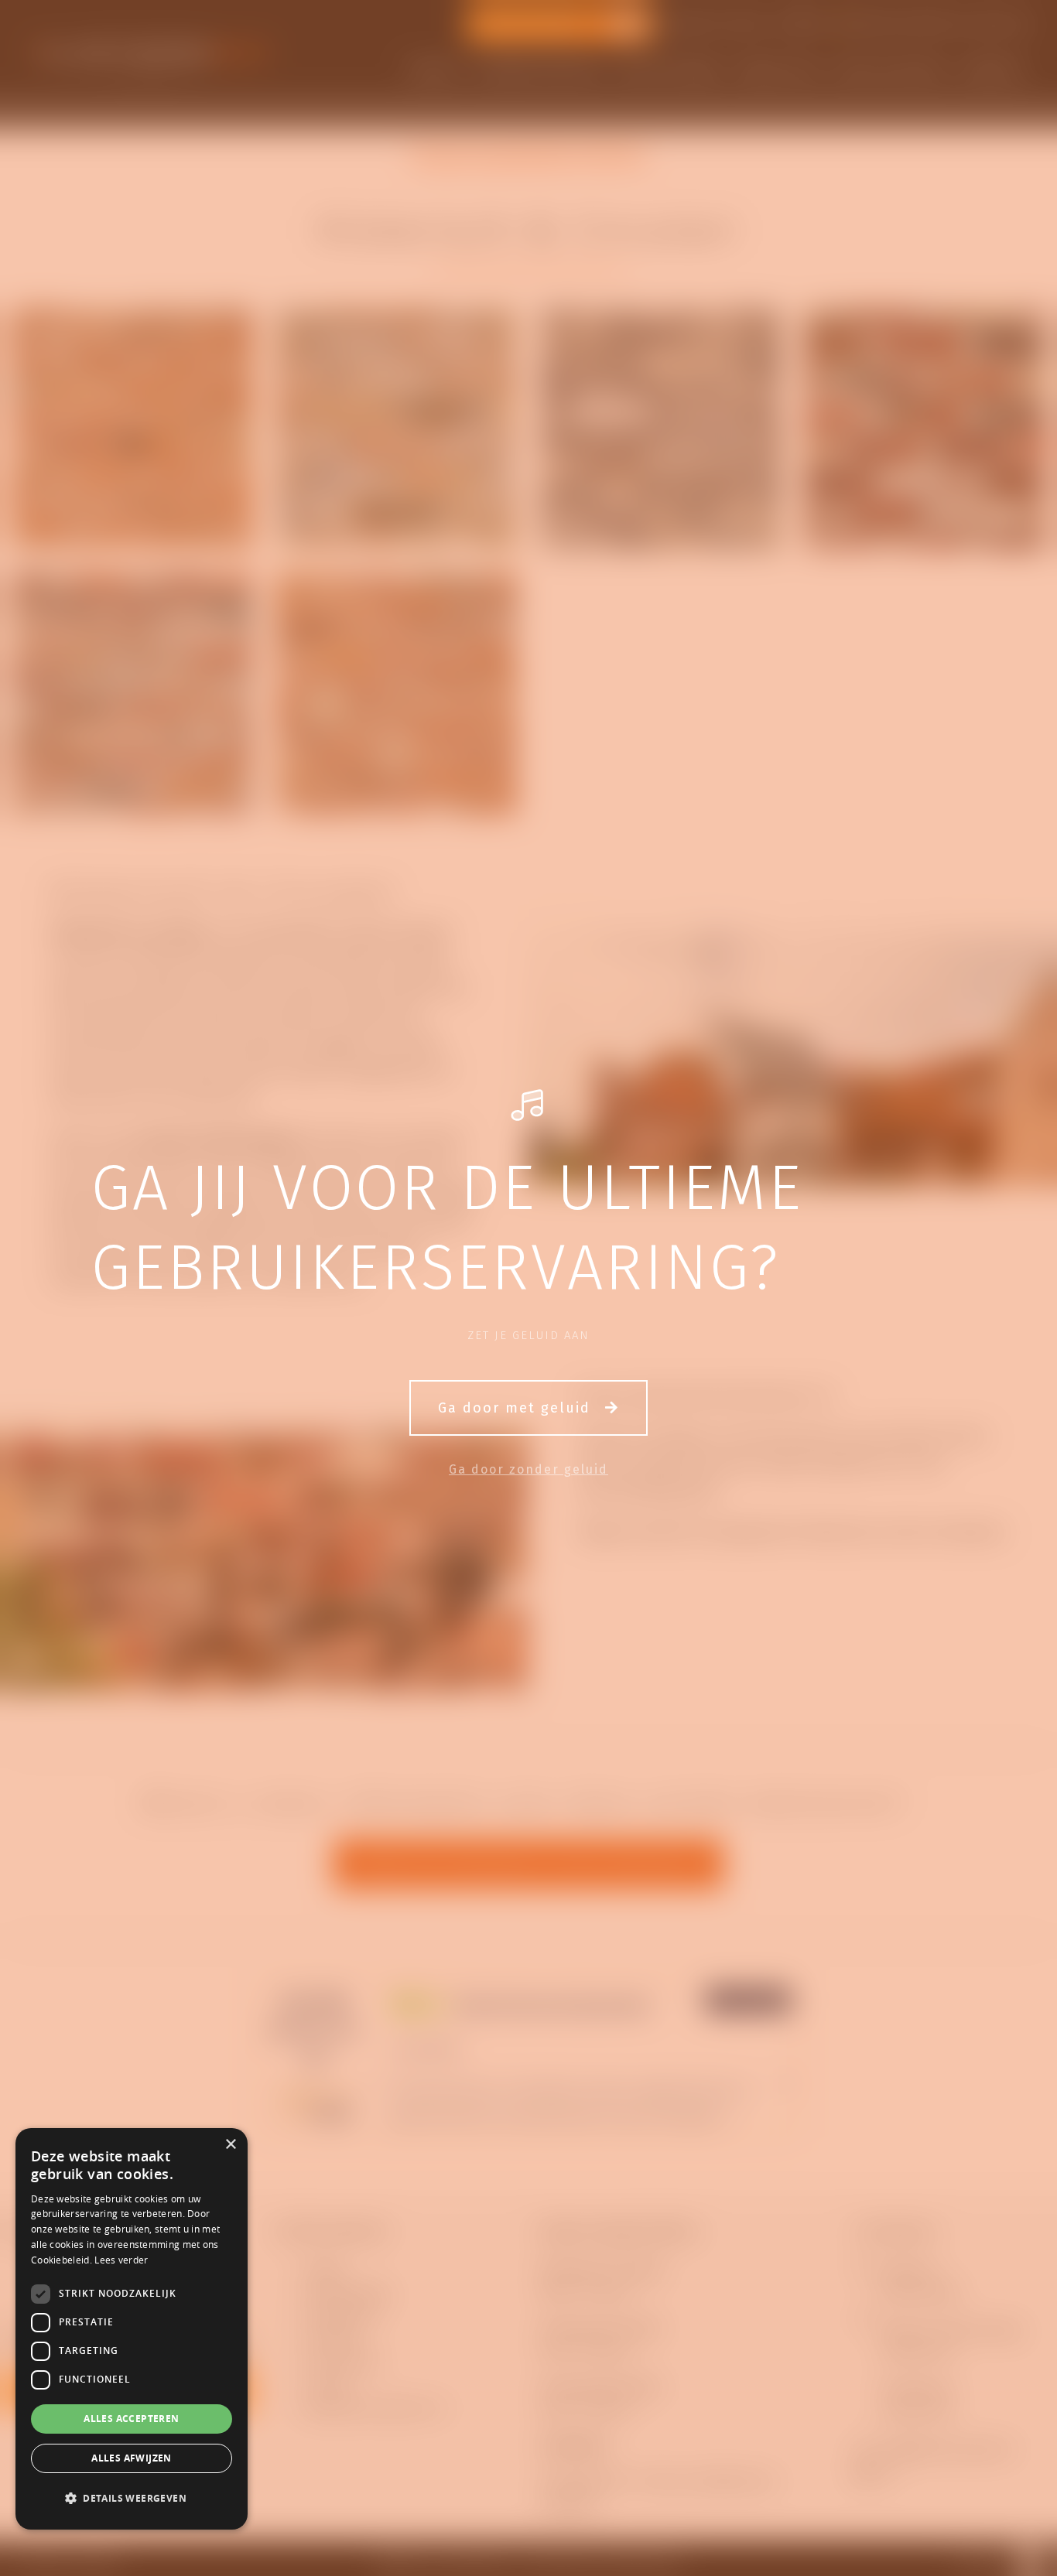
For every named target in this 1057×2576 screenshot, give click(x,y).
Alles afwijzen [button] (132, 2458)
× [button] (230, 2145)
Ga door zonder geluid (528, 1469)
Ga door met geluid (517, 1408)
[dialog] (132, 2329)
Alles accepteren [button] (131, 2419)
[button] (132, 2499)
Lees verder (121, 2260)
